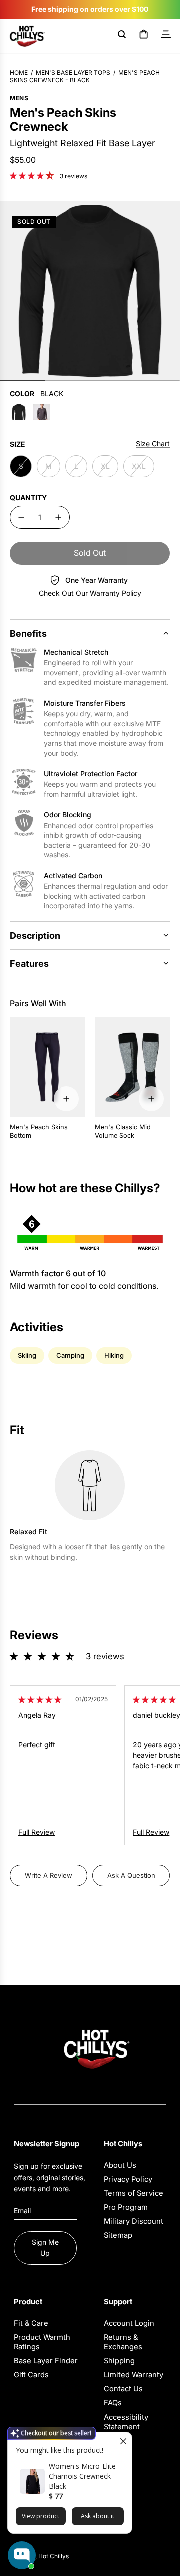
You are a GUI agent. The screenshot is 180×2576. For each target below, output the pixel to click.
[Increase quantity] (58, 517)
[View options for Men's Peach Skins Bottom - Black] (66, 1099)
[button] (33, 175)
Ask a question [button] (131, 1875)
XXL (139, 466)
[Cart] (144, 36)
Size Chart (153, 444)
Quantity (28, 498)
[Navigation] (166, 36)
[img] (40, 1699)
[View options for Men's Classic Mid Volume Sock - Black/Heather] (151, 1099)
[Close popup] (123, 2441)
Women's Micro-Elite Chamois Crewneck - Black (82, 2476)
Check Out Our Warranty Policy (90, 593)
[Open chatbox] (22, 2555)
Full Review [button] (37, 1832)
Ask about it (98, 2516)
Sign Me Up (45, 2247)
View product (41, 2516)
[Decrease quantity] (21, 517)
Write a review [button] (49, 1875)
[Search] (122, 36)
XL (105, 466)
